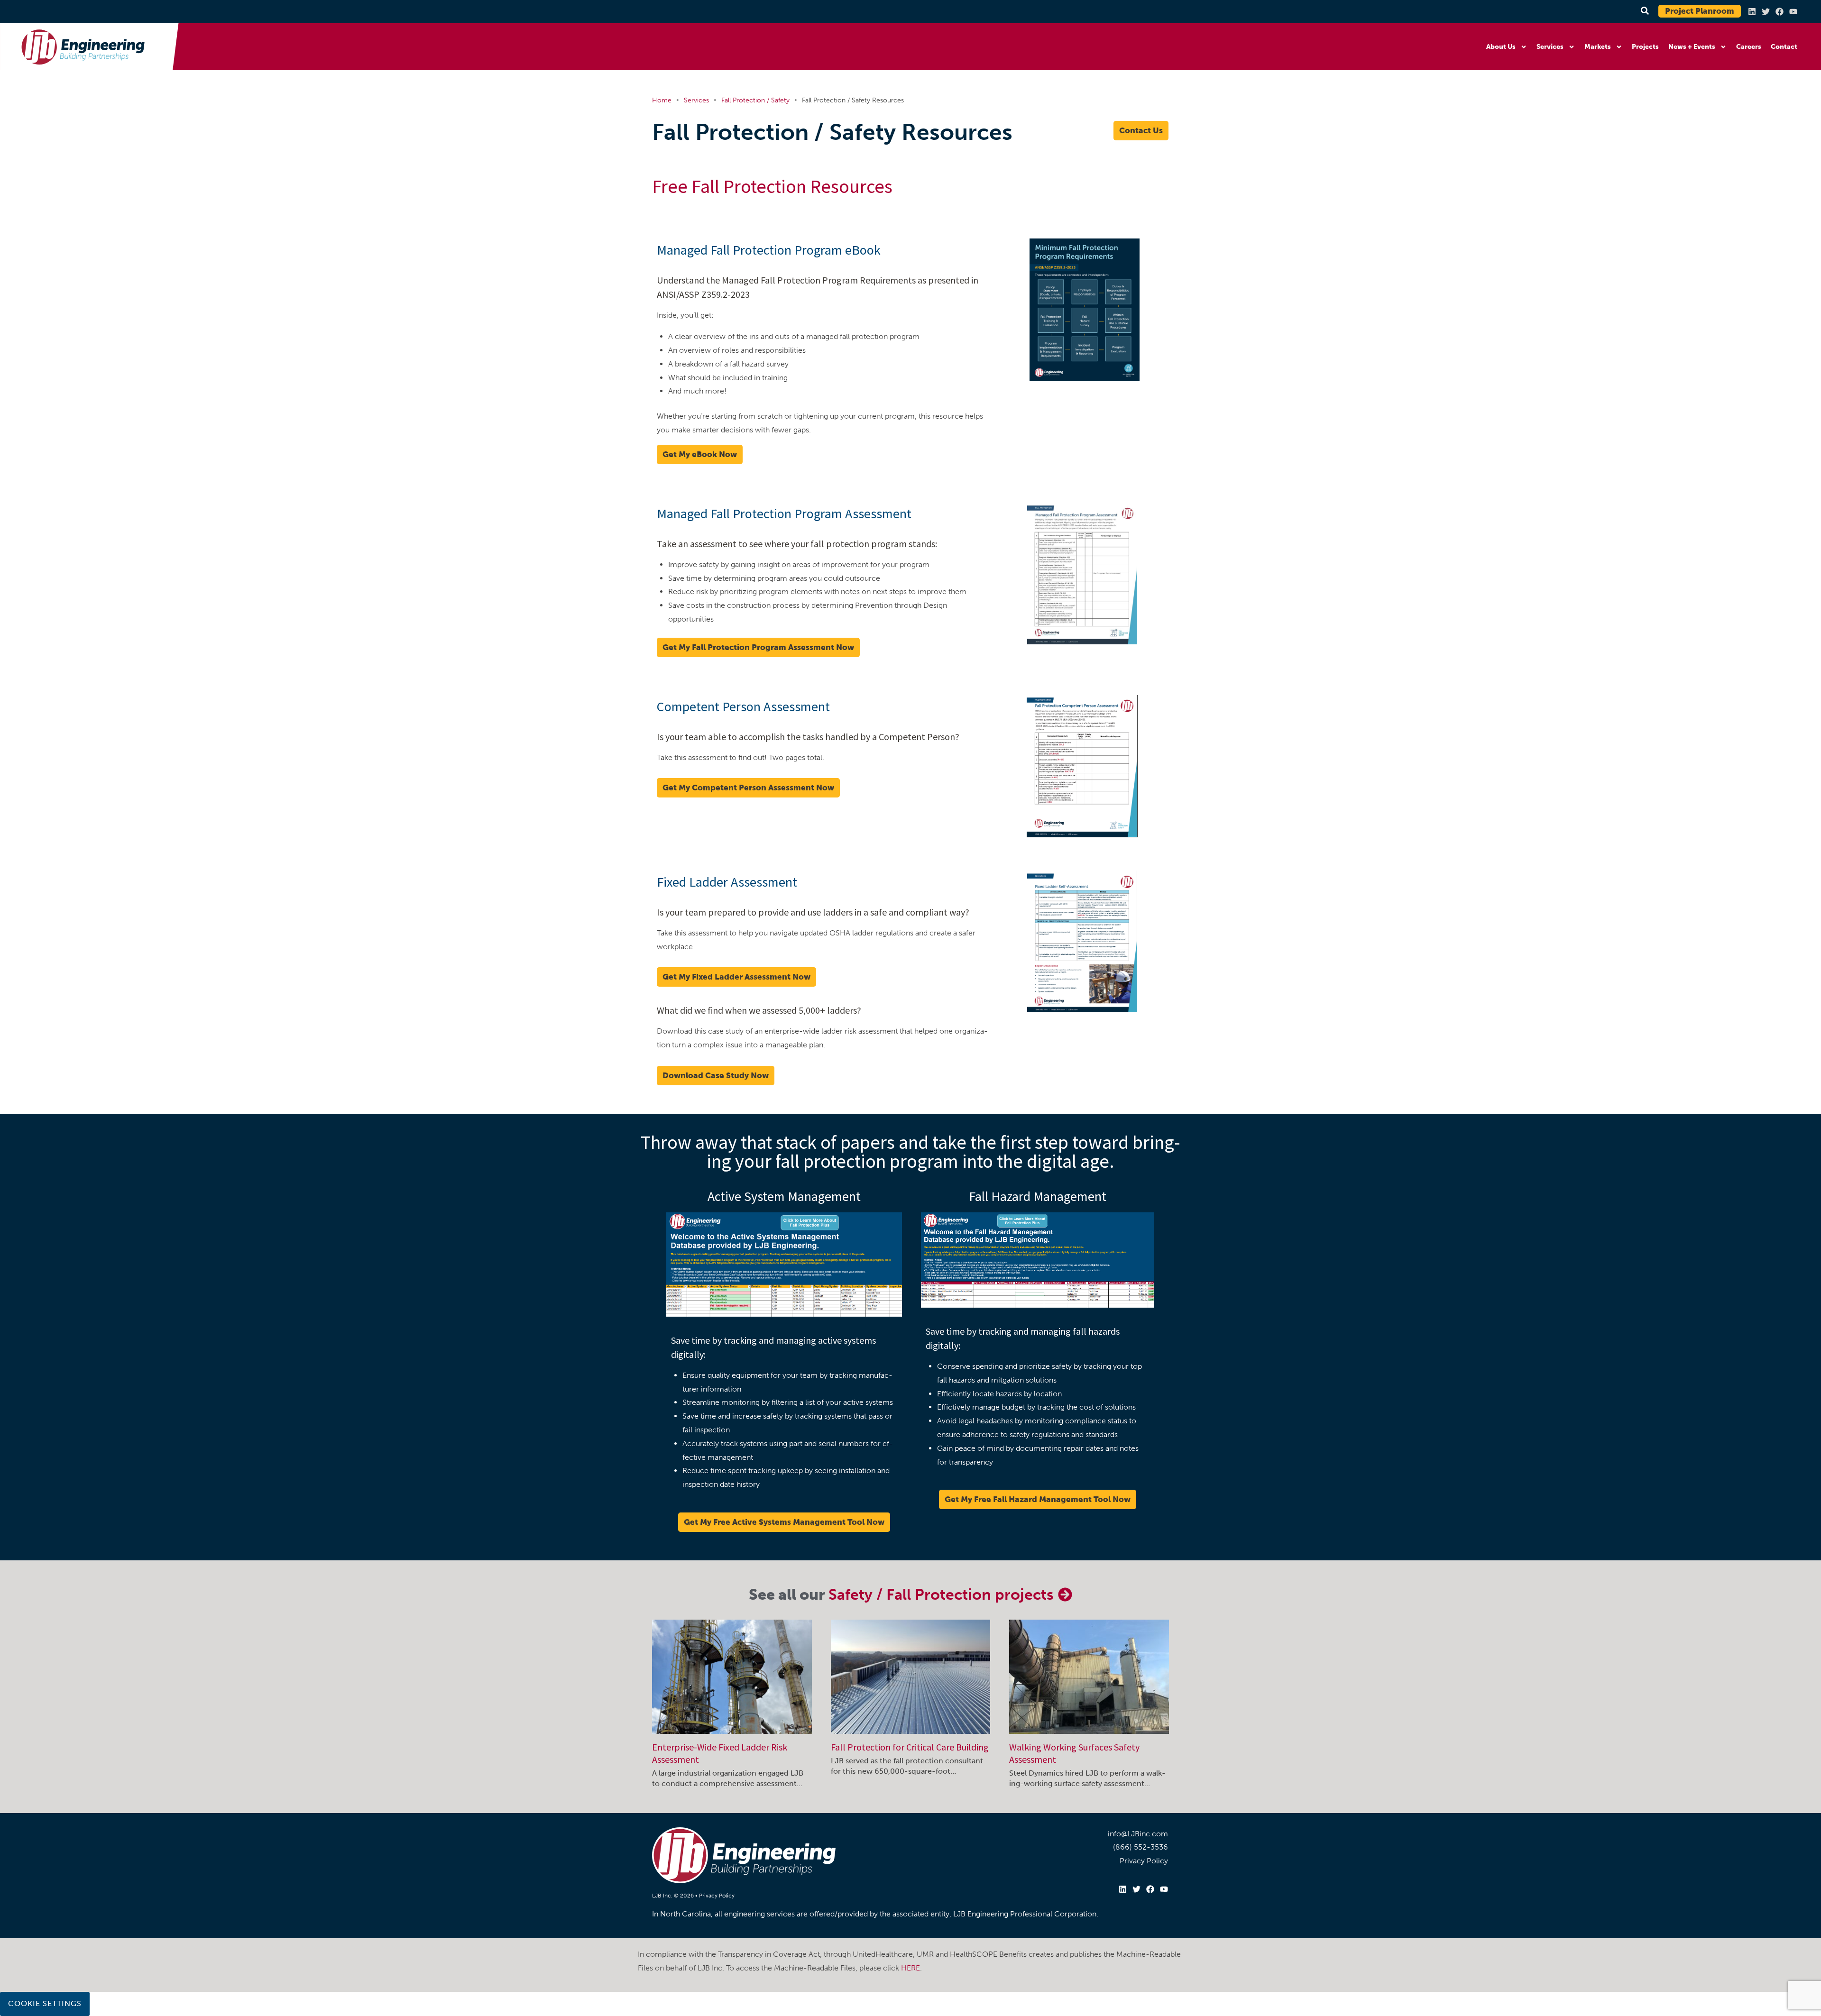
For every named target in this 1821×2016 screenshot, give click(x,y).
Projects (1645, 47)
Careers (1749, 47)
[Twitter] (1766, 12)
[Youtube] (1793, 12)
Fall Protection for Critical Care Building (910, 1747)
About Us (1501, 47)
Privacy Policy (717, 1896)
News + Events (1692, 47)
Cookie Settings (45, 2003)
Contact (1784, 47)
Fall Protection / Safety (755, 100)
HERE (910, 1968)
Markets (1598, 47)
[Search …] (1643, 11)
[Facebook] (1780, 12)
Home (662, 100)
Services (1550, 47)
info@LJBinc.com (1138, 1834)
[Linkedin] (1752, 12)
